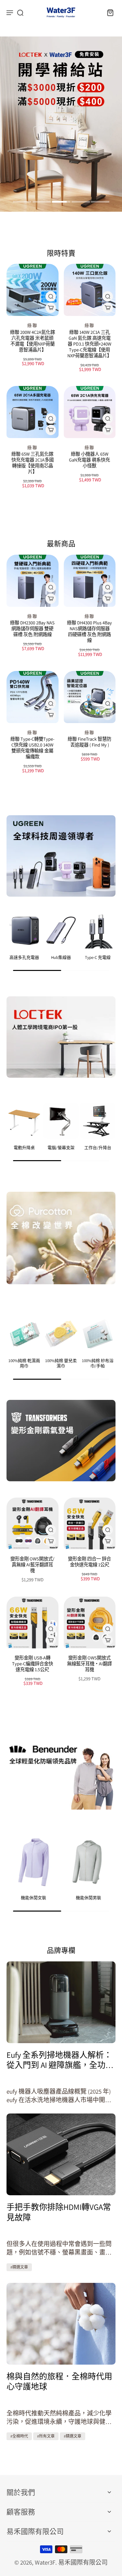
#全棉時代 (19, 2436)
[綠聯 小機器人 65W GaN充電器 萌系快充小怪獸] (90, 412)
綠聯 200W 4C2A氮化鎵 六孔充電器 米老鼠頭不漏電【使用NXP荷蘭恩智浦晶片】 (33, 341)
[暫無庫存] (108, 715)
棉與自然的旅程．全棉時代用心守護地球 (59, 2381)
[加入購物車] (51, 430)
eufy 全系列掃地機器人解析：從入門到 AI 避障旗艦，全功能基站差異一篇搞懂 (60, 2060)
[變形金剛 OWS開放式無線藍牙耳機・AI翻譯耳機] (90, 1623)
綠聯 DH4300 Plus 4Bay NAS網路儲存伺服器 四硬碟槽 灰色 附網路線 (89, 631)
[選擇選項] (51, 308)
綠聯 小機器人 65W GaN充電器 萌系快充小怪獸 (89, 460)
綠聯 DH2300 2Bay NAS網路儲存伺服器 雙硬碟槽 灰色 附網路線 (32, 628)
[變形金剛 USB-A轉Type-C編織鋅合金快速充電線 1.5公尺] (33, 1623)
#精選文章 (19, 2267)
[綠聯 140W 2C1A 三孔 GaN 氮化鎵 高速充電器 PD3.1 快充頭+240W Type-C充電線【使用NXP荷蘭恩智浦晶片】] (90, 290)
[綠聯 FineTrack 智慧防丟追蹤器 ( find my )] (90, 697)
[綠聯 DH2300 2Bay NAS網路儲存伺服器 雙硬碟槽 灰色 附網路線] (33, 581)
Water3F (45, 2562)
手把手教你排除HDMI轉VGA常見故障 (59, 2212)
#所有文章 (46, 2436)
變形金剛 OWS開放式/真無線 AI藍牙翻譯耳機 (32, 1565)
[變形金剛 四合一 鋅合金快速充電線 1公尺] (90, 1524)
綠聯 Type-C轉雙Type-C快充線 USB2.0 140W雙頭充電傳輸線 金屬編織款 (32, 748)
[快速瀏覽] (51, 296)
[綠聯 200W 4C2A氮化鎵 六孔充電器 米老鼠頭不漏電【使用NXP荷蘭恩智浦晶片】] (33, 290)
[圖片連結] (61, 856)
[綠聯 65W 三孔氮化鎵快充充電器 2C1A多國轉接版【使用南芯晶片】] (33, 412)
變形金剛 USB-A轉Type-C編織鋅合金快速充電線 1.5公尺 (33, 1664)
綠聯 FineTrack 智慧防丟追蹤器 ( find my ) (89, 742)
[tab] (22, 203)
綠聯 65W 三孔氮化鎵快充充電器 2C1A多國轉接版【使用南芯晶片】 (33, 463)
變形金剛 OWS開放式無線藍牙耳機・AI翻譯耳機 (89, 1664)
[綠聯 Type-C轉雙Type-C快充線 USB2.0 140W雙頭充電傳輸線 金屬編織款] (33, 697)
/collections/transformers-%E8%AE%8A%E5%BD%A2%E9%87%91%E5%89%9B (61, 45)
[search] (20, 12)
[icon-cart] (108, 12)
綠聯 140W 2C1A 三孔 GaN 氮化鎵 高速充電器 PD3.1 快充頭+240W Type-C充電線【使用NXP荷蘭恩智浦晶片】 (89, 344)
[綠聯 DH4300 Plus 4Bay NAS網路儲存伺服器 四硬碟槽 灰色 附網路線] (90, 581)
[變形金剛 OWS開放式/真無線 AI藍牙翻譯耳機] (33, 1524)
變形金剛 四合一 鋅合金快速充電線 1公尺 (89, 1562)
